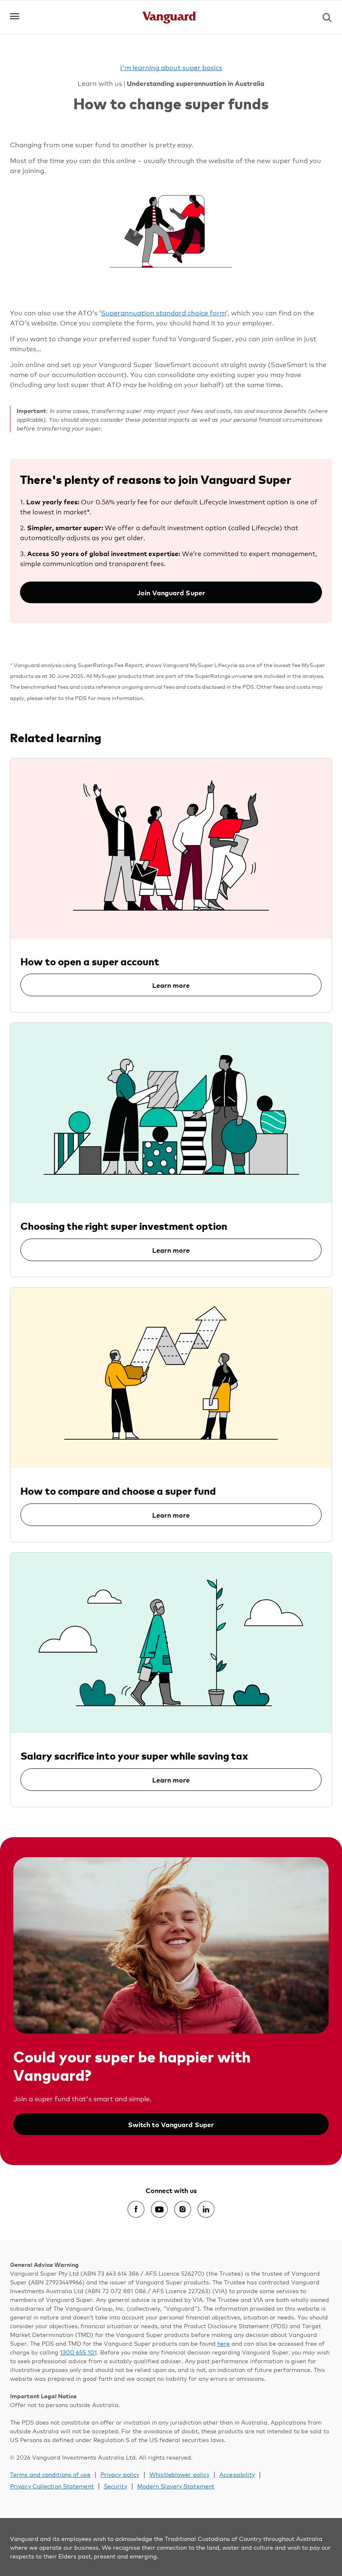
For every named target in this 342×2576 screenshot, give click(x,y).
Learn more (171, 985)
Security (116, 2486)
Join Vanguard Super (171, 592)
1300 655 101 (78, 2352)
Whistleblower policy (179, 2474)
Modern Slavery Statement (176, 2486)
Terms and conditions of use (50, 2474)
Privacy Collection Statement (52, 2486)
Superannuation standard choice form (163, 312)
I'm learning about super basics (171, 67)
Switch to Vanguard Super (171, 2124)
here (224, 2343)
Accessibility (237, 2474)
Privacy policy (120, 2474)
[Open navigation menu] (15, 16)
